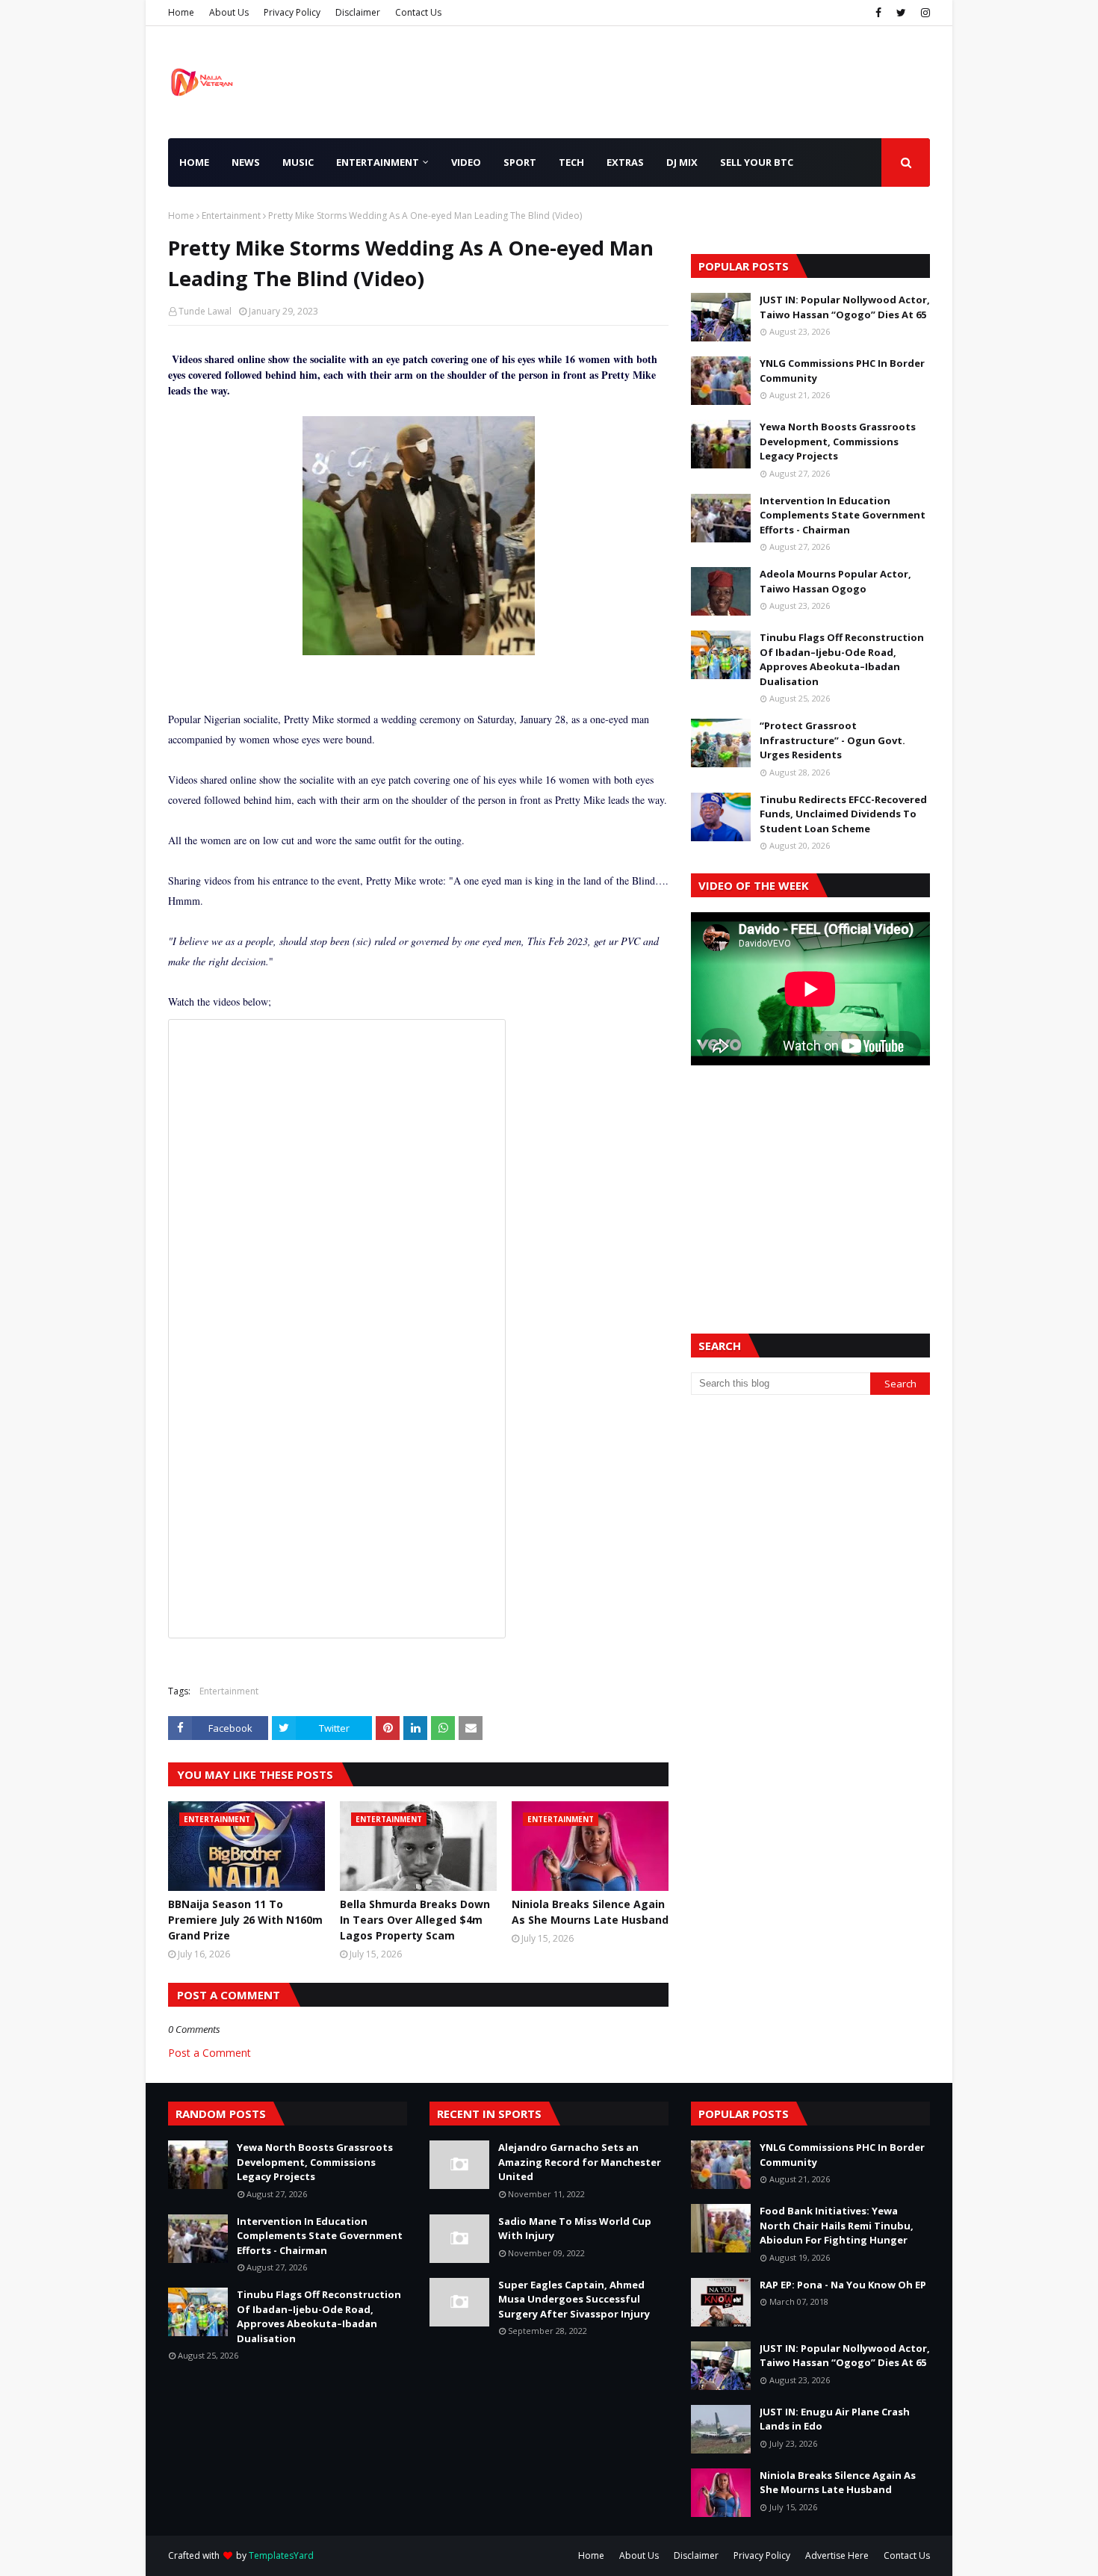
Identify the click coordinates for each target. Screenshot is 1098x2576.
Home (181, 12)
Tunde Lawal (205, 311)
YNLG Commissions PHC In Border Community (842, 371)
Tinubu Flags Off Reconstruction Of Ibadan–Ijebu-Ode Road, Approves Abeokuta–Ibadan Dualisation (842, 659)
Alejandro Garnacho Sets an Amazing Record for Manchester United (580, 2162)
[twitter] (901, 13)
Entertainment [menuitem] (378, 162)
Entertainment (231, 216)
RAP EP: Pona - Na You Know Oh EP (843, 2285)
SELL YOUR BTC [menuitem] (757, 162)
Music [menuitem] (298, 162)
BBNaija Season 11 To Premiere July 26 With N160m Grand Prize (245, 1920)
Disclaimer (358, 12)
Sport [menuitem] (520, 162)
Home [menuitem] (194, 162)
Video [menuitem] (466, 162)
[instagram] (924, 13)
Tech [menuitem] (571, 162)
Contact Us (418, 12)
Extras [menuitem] (625, 162)
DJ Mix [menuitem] (682, 162)
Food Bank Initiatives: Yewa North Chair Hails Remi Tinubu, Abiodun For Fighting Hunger (837, 2225)
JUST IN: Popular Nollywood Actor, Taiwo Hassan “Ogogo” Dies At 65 (845, 307)
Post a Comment (210, 2053)
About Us (229, 12)
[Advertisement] (810, 1181)
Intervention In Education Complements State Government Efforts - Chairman (843, 515)
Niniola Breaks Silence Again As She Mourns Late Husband (590, 1912)
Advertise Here (837, 2555)
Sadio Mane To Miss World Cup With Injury (575, 2229)
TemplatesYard (281, 2555)
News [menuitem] (246, 162)
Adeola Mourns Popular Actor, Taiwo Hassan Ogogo (835, 581)
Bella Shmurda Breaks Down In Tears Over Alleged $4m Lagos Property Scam (415, 1920)
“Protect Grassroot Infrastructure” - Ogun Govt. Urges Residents (832, 740)
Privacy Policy (292, 12)
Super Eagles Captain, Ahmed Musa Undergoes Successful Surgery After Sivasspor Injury (574, 2299)
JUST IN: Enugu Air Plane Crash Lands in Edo (835, 2419)
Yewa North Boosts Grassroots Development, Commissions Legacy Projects (838, 441)
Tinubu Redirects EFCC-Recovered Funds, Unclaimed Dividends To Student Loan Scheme (843, 814)
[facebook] (878, 13)
